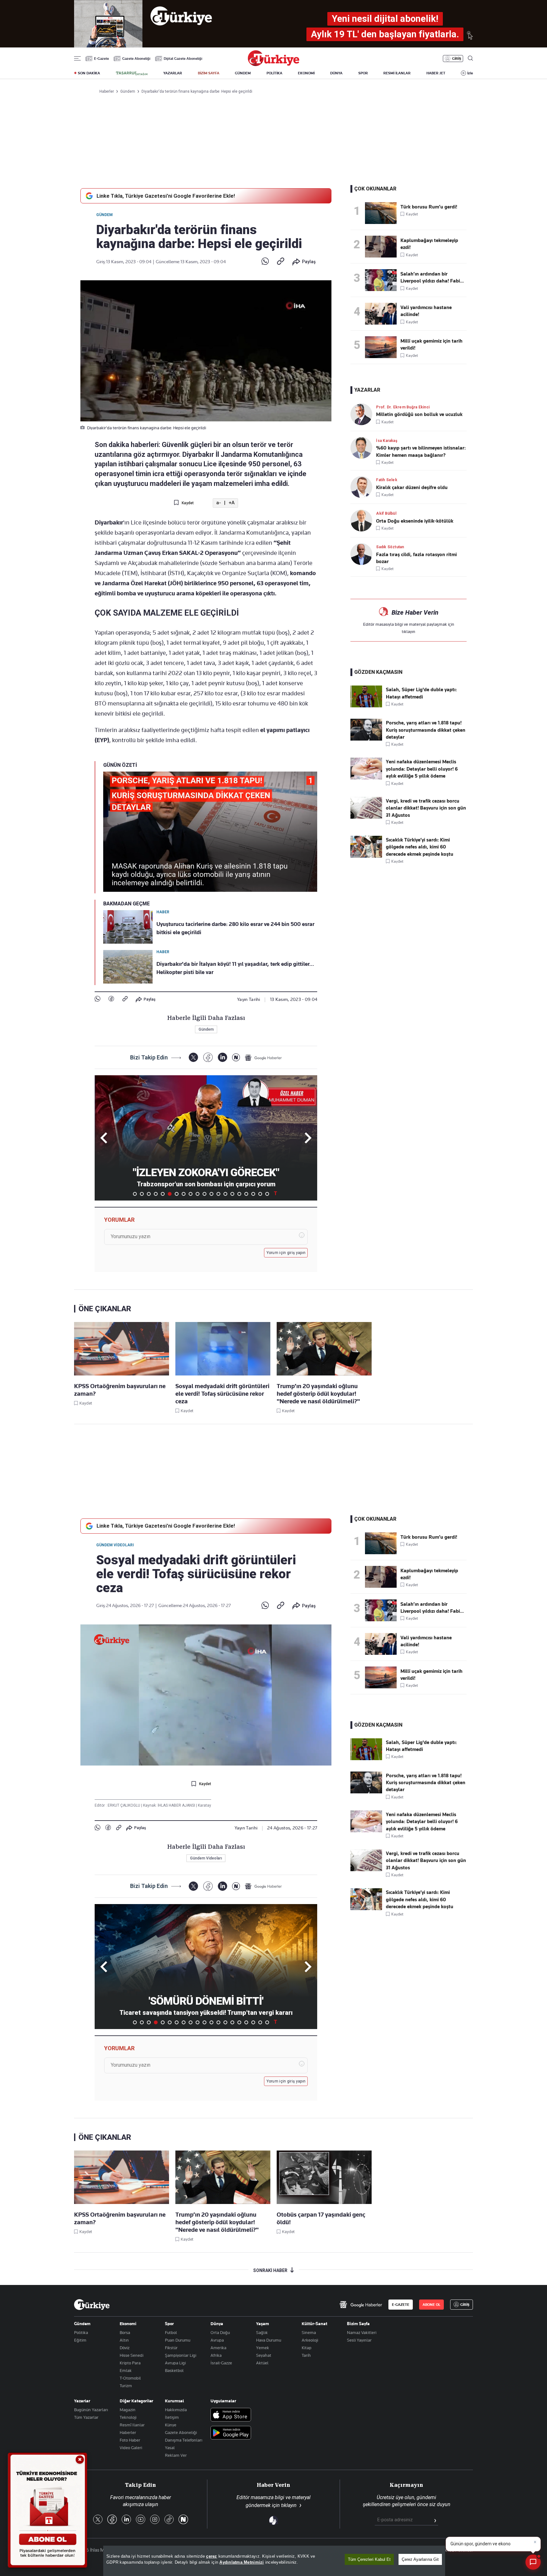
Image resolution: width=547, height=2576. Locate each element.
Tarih (306, 2355)
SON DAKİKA (89, 73)
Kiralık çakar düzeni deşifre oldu (412, 487)
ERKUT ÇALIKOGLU (124, 1805)
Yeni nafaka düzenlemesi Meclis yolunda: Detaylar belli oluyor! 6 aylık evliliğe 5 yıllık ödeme (422, 769)
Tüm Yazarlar (86, 2417)
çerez (211, 2556)
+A (232, 503)
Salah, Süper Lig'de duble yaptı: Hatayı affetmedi (421, 693)
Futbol (171, 2332)
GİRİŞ (457, 59)
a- (219, 503)
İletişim (172, 2417)
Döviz (125, 2348)
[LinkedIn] (222, 1057)
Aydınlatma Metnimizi (242, 2562)
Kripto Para (130, 2363)
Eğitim (80, 2340)
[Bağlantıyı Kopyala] (281, 262)
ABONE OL (431, 2305)
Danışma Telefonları (184, 2440)
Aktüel (262, 2363)
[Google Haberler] (263, 1058)
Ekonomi (128, 2324)
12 (211, 1194)
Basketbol (174, 2370)
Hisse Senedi (132, 2355)
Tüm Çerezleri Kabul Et (369, 2559)
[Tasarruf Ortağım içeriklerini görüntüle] (132, 73)
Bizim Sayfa (358, 2324)
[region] (274, 2561)
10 (198, 1194)
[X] (193, 1057)
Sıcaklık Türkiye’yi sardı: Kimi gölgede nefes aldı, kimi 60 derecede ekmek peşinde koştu (420, 847)
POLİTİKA (274, 73)
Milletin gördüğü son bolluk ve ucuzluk (419, 414)
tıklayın (409, 631)
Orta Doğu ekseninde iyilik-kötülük (415, 521)
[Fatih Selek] (363, 487)
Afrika (216, 2355)
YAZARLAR (173, 73)
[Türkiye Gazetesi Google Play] (231, 2433)
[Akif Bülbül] (363, 521)
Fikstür (171, 2348)
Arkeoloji (310, 2340)
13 (218, 1194)
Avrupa (217, 2340)
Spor (169, 2324)
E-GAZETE (401, 2305)
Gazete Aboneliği (136, 59)
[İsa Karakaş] (363, 448)
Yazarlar (82, 2401)
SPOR (363, 73)
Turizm (126, 2386)
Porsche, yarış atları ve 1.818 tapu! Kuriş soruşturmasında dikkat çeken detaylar (426, 730)
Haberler (128, 2432)
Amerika (218, 2348)
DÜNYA (336, 73)
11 (204, 1194)
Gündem (104, 215)
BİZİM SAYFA (209, 73)
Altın (124, 2340)
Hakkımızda (176, 2410)
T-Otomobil (130, 2378)
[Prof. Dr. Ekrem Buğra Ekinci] (363, 414)
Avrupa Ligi (175, 2363)
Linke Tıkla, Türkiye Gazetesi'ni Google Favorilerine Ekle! (166, 196)
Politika (81, 2332)
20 (267, 1194)
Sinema (309, 2332)
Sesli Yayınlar (359, 2340)
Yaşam (263, 2324)
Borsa (125, 2332)
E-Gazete (101, 59)
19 (260, 1194)
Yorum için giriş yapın (286, 1253)
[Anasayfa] (92, 2305)
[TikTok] (169, 2520)
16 (239, 1194)
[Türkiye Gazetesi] (273, 64)
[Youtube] (141, 2520)
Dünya (217, 2324)
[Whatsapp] (265, 262)
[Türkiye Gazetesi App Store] (231, 2415)
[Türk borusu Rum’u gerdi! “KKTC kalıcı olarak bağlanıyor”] (383, 213)
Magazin (128, 2410)
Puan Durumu (178, 2340)
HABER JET (436, 73)
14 (225, 1194)
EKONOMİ (306, 73)
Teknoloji (128, 2417)
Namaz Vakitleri (362, 2332)
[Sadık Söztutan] (363, 554)
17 (246, 1194)
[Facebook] (111, 999)
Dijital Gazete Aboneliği (183, 59)
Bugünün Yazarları (91, 2410)
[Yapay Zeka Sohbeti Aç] (533, 2562)
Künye (171, 2425)
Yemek (263, 2348)
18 (253, 1194)
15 (232, 1194)
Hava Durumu (269, 2340)
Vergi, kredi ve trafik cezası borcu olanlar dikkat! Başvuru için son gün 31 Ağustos (426, 808)
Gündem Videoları (115, 1545)
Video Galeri (131, 2448)
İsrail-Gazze (221, 2363)
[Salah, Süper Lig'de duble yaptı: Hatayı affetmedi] (366, 706)
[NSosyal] (236, 1057)
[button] (307, 1138)
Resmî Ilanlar (132, 2425)
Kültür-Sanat (314, 2324)
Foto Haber (130, 2440)
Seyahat (264, 2355)
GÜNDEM (243, 73)
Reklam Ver (176, 2455)
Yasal (170, 2448)
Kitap (307, 2348)
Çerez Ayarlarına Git (420, 2559)
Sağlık (262, 2332)
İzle (470, 73)
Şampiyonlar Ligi (181, 2355)
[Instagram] (155, 2520)
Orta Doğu (220, 2332)
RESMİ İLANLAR (397, 73)
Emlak (126, 2370)
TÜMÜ (276, 1194)
